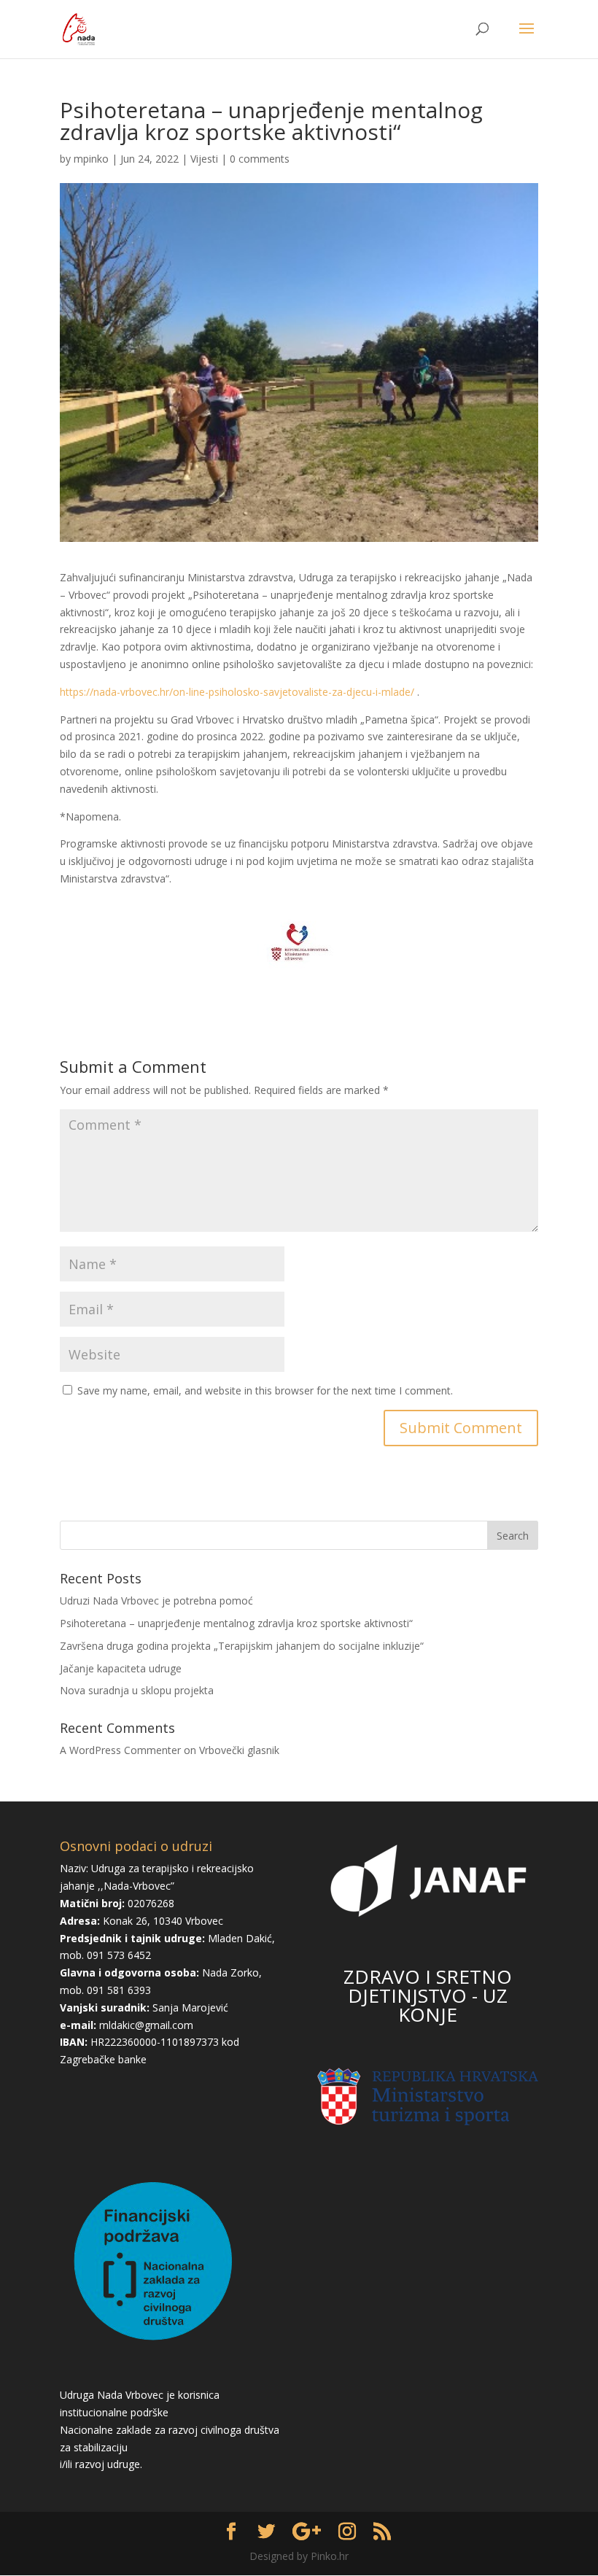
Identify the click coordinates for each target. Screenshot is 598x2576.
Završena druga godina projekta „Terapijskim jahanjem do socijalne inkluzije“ (242, 1646)
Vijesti (204, 159)
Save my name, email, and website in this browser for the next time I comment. (265, 1390)
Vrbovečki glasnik (239, 1750)
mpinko (91, 159)
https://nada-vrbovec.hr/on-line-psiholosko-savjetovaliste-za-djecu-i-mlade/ (237, 692)
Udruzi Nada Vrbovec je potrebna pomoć (156, 1601)
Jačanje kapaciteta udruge (121, 1668)
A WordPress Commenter (120, 1750)
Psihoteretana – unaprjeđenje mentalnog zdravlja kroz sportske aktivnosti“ (236, 1623)
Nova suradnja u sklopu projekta (137, 1690)
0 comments (260, 159)
